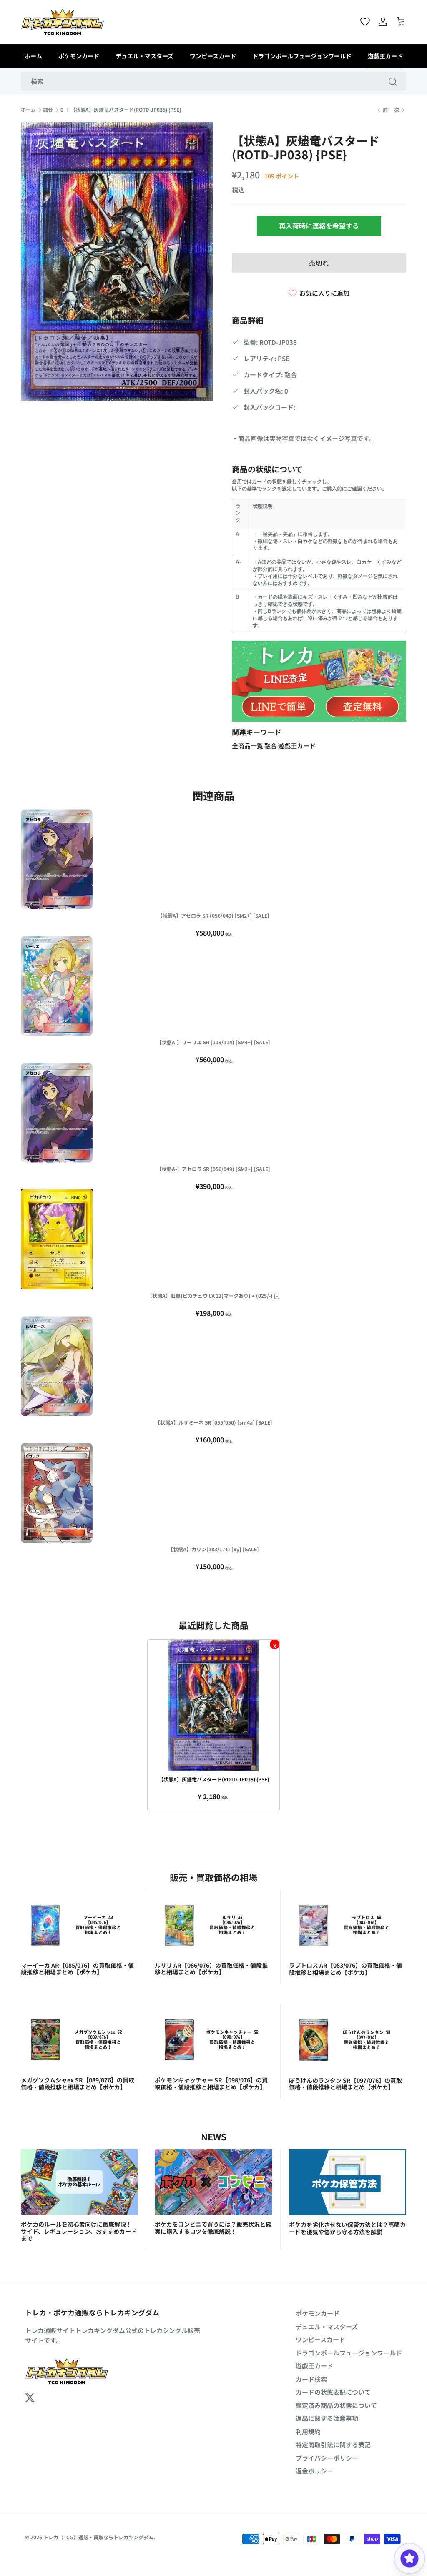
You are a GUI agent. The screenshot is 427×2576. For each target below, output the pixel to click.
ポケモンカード (79, 56)
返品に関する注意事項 (327, 2418)
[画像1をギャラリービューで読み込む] (117, 261)
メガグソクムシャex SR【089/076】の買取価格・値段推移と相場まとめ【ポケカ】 (78, 2083)
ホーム (33, 56)
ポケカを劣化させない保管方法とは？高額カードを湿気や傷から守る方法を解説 (347, 2228)
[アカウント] (383, 22)
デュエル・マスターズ (144, 56)
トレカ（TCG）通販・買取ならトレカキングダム (98, 2537)
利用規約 (308, 2432)
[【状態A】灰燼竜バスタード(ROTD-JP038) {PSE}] (213, 1706)
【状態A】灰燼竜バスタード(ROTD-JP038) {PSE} (126, 110)
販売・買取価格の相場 (213, 1877)
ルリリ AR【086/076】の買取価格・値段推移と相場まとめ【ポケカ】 (211, 1969)
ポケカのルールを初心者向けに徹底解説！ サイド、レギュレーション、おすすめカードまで (79, 2231)
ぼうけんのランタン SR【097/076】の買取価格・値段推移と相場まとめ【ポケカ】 (345, 2084)
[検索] (393, 81)
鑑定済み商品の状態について (336, 2405)
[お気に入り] (365, 21)
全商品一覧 (248, 746)
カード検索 (311, 2379)
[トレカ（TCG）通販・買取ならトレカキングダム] (63, 22)
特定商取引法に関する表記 (333, 2444)
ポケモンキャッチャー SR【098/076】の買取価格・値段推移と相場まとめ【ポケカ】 (211, 2083)
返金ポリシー (314, 2471)
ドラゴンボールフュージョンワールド (302, 56)
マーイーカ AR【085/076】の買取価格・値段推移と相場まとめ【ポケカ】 (77, 1969)
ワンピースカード (213, 56)
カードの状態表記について (333, 2392)
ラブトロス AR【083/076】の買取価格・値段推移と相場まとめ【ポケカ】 (345, 1969)
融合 (48, 110)
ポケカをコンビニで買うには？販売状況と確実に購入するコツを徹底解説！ (213, 2228)
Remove (275, 1644)
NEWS (214, 2136)
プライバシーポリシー (327, 2458)
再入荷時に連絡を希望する (319, 226)
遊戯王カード (385, 56)
